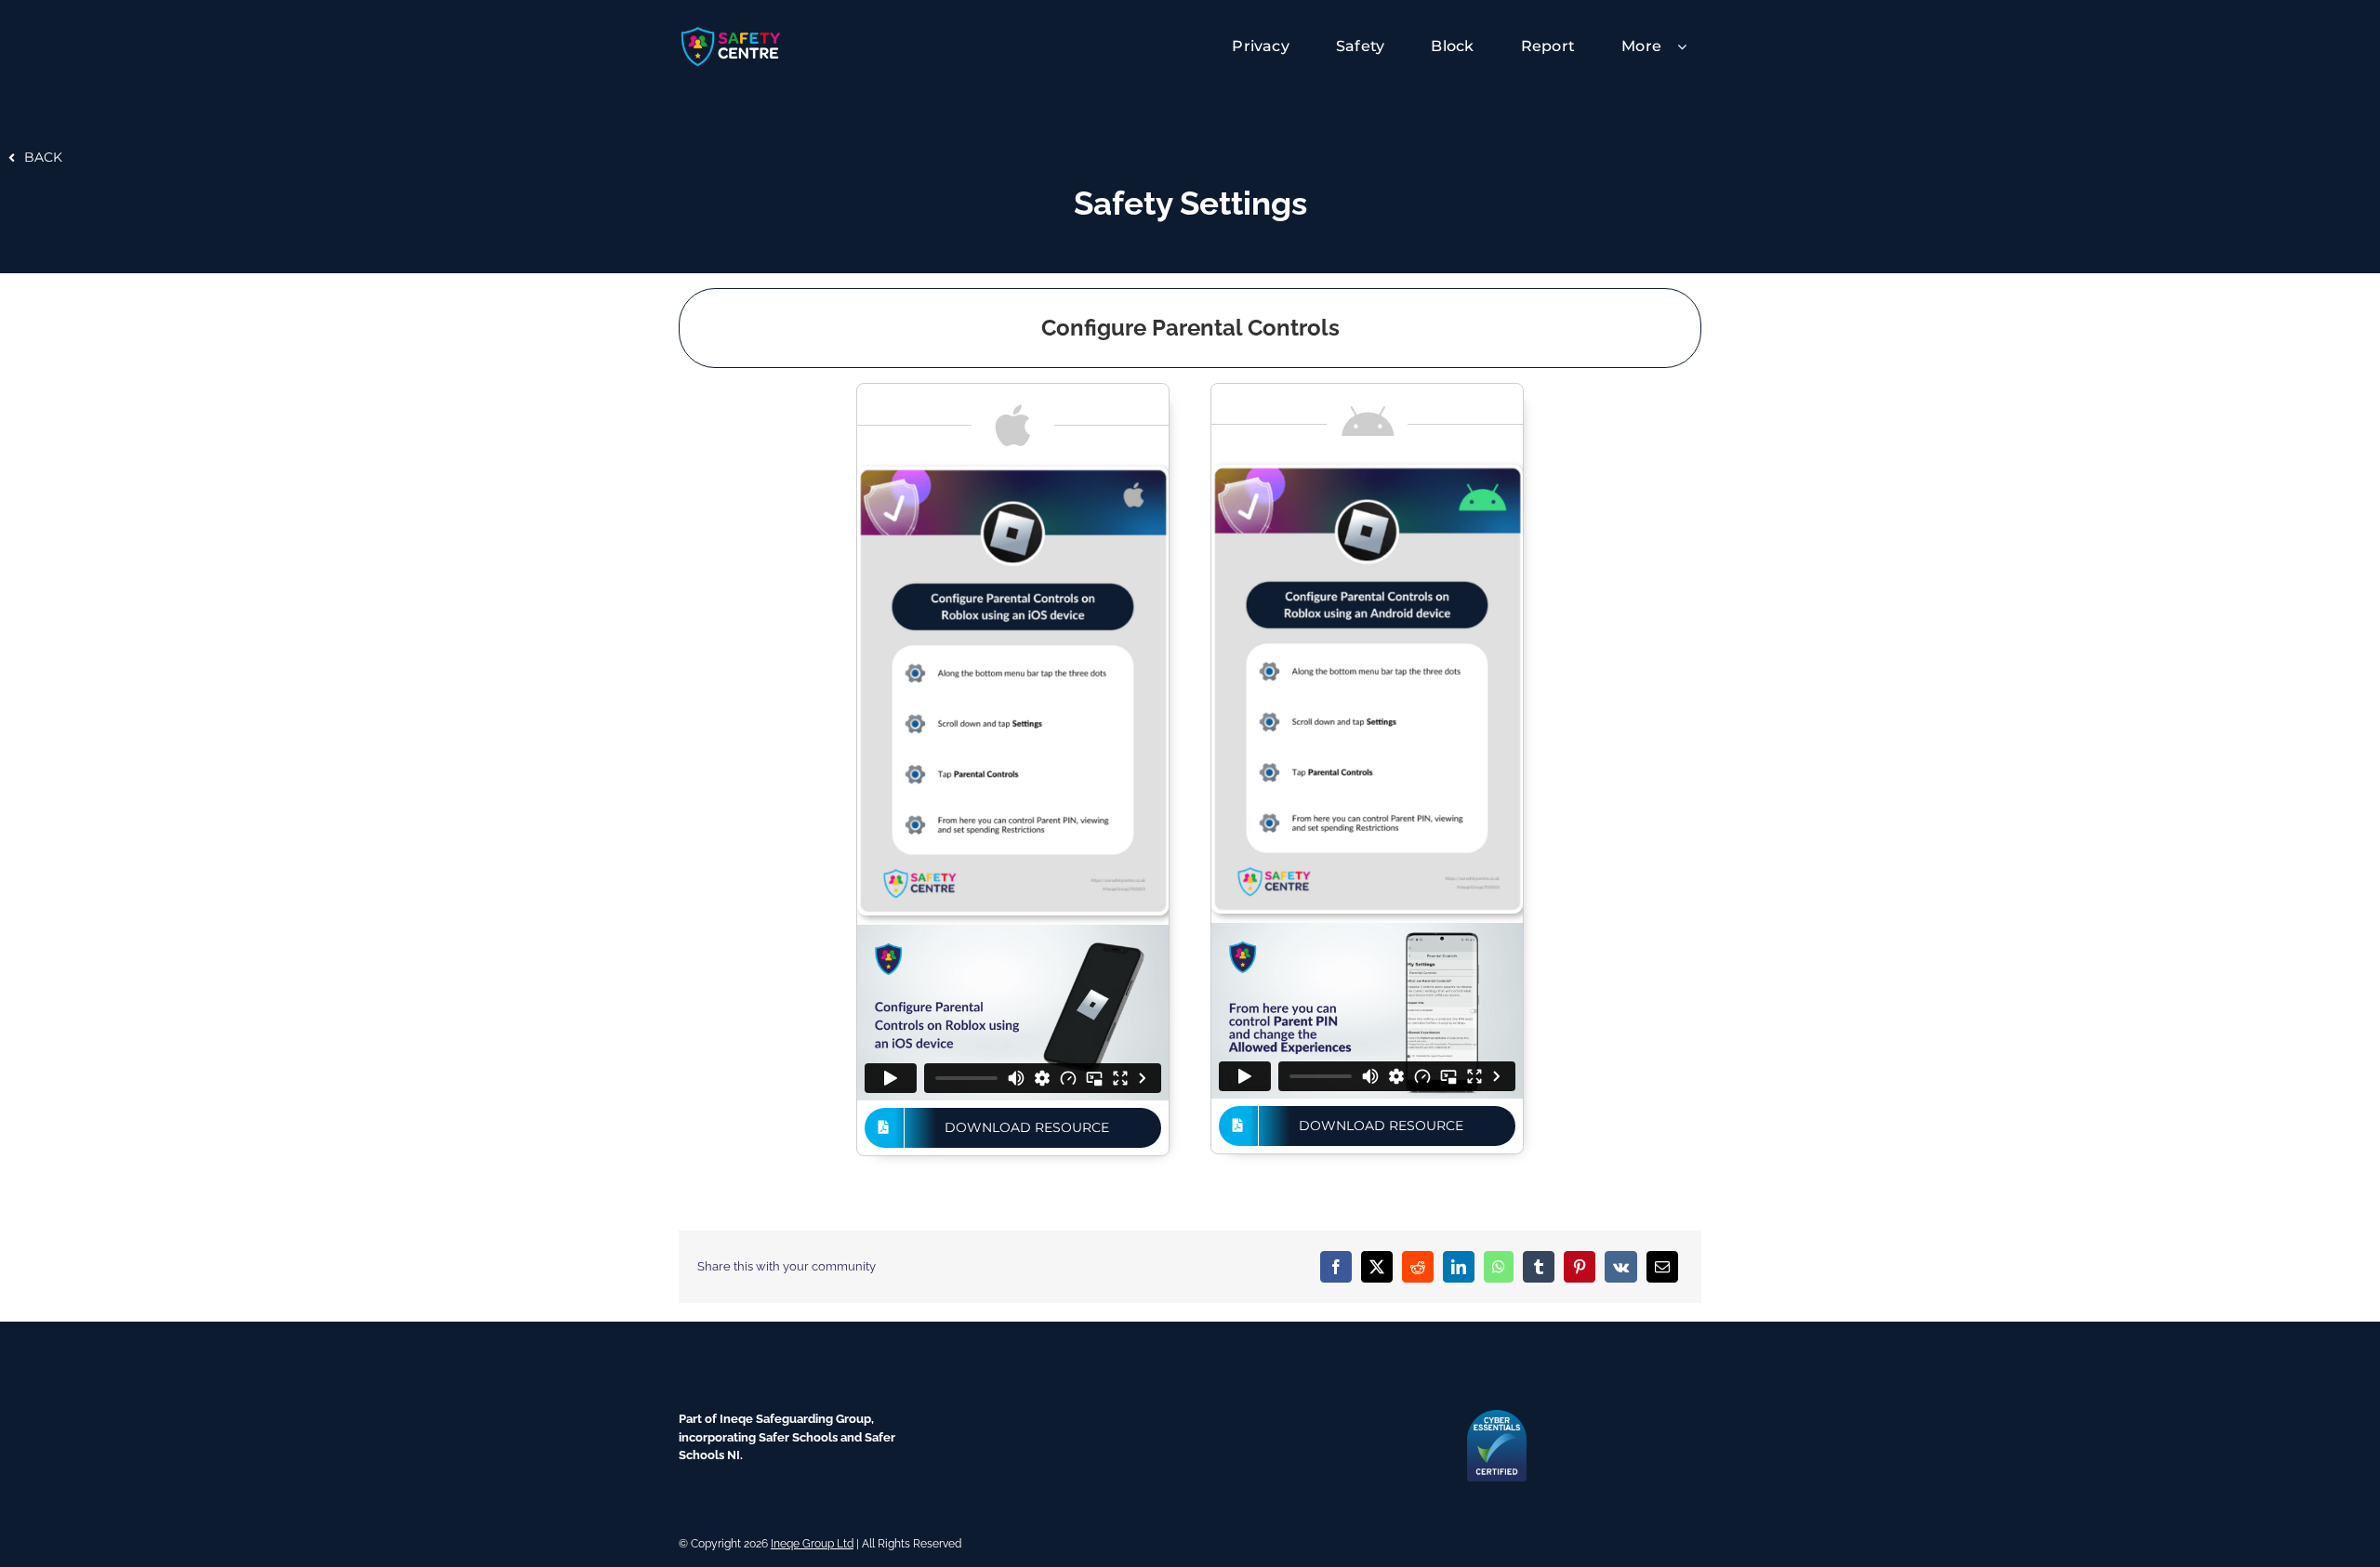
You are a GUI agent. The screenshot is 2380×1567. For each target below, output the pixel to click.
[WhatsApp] (1499, 1267)
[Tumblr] (1539, 1267)
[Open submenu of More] (1689, 46)
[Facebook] (1336, 1267)
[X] (1377, 1267)
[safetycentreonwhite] (731, 31)
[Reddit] (1418, 1267)
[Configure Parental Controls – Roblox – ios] (1013, 473)
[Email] (1662, 1267)
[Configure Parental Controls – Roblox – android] (1367, 471)
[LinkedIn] (1459, 1267)
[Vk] (1621, 1267)
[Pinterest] (1580, 1267)
